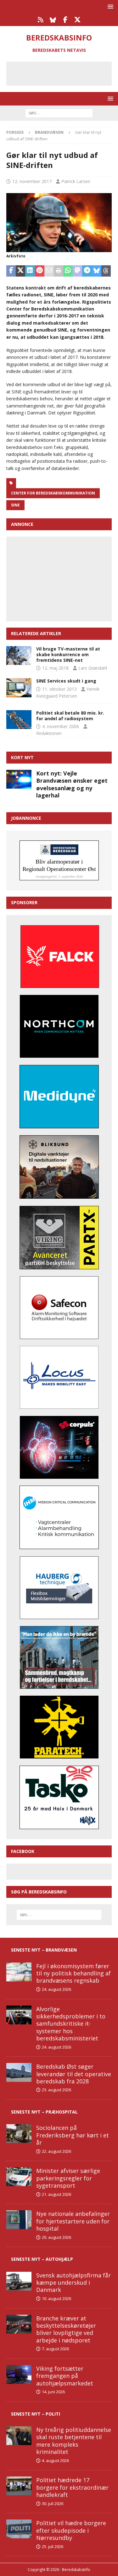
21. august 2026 (56, 2194)
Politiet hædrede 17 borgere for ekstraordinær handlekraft (72, 2487)
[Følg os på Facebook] (65, 20)
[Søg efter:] (59, 113)
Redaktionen (49, 733)
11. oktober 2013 (59, 689)
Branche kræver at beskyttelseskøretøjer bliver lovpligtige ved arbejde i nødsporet (66, 2329)
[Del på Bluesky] (97, 271)
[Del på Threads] (106, 271)
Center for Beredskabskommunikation (53, 493)
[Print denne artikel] (59, 271)
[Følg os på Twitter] (78, 20)
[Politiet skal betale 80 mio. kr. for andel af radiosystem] (19, 720)
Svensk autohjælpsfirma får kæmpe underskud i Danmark (73, 2283)
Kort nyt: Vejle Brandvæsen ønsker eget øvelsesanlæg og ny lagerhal (72, 784)
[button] (109, 6)
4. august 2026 (55, 2460)
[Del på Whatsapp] (68, 271)
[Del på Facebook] (11, 271)
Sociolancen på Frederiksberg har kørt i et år (73, 2135)
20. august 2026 (56, 2237)
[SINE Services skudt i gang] (19, 688)
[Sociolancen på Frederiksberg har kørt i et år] (19, 2134)
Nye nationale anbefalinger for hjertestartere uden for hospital (73, 2221)
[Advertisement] (64, 73)
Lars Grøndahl (93, 668)
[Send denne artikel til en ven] (49, 271)
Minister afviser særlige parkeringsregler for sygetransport (68, 2178)
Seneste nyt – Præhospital (44, 2112)
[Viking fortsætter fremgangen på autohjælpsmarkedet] (19, 2374)
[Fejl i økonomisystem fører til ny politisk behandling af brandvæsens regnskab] (19, 1972)
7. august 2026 (55, 2349)
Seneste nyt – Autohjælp (42, 2259)
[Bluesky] (53, 20)
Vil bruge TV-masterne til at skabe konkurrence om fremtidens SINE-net (68, 654)
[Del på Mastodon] (77, 271)
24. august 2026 (56, 1989)
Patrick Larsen (76, 181)
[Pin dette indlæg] (40, 271)
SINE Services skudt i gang (66, 681)
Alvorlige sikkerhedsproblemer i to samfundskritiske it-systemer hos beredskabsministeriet (71, 2024)
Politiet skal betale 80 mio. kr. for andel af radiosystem (70, 716)
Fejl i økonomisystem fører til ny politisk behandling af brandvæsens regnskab (73, 1973)
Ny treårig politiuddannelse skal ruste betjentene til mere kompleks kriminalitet (74, 2441)
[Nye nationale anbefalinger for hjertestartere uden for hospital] (19, 2220)
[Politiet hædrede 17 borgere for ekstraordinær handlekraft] (19, 2486)
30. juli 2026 (53, 2503)
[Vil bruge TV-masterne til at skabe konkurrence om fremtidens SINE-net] (19, 656)
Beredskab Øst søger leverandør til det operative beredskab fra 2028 (74, 2074)
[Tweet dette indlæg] (20, 271)
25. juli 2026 (53, 2546)
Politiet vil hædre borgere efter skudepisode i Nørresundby (71, 2530)
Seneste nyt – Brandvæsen (44, 1950)
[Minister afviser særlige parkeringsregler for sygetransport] (19, 2177)
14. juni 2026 (53, 2392)
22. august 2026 (56, 2151)
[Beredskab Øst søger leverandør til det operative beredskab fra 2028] (19, 2072)
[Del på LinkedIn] (30, 271)
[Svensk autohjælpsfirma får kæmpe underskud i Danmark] (19, 2281)
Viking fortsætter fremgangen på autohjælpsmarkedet (65, 2376)
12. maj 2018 (55, 668)
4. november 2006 (61, 726)
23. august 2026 (56, 2090)
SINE (15, 505)
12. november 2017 (32, 181)
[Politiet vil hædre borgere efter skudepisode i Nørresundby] (19, 2529)
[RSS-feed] (41, 20)
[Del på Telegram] (87, 271)
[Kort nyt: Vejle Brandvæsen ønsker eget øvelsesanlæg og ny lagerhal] (19, 779)
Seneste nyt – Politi (36, 2414)
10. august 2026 (56, 2298)
